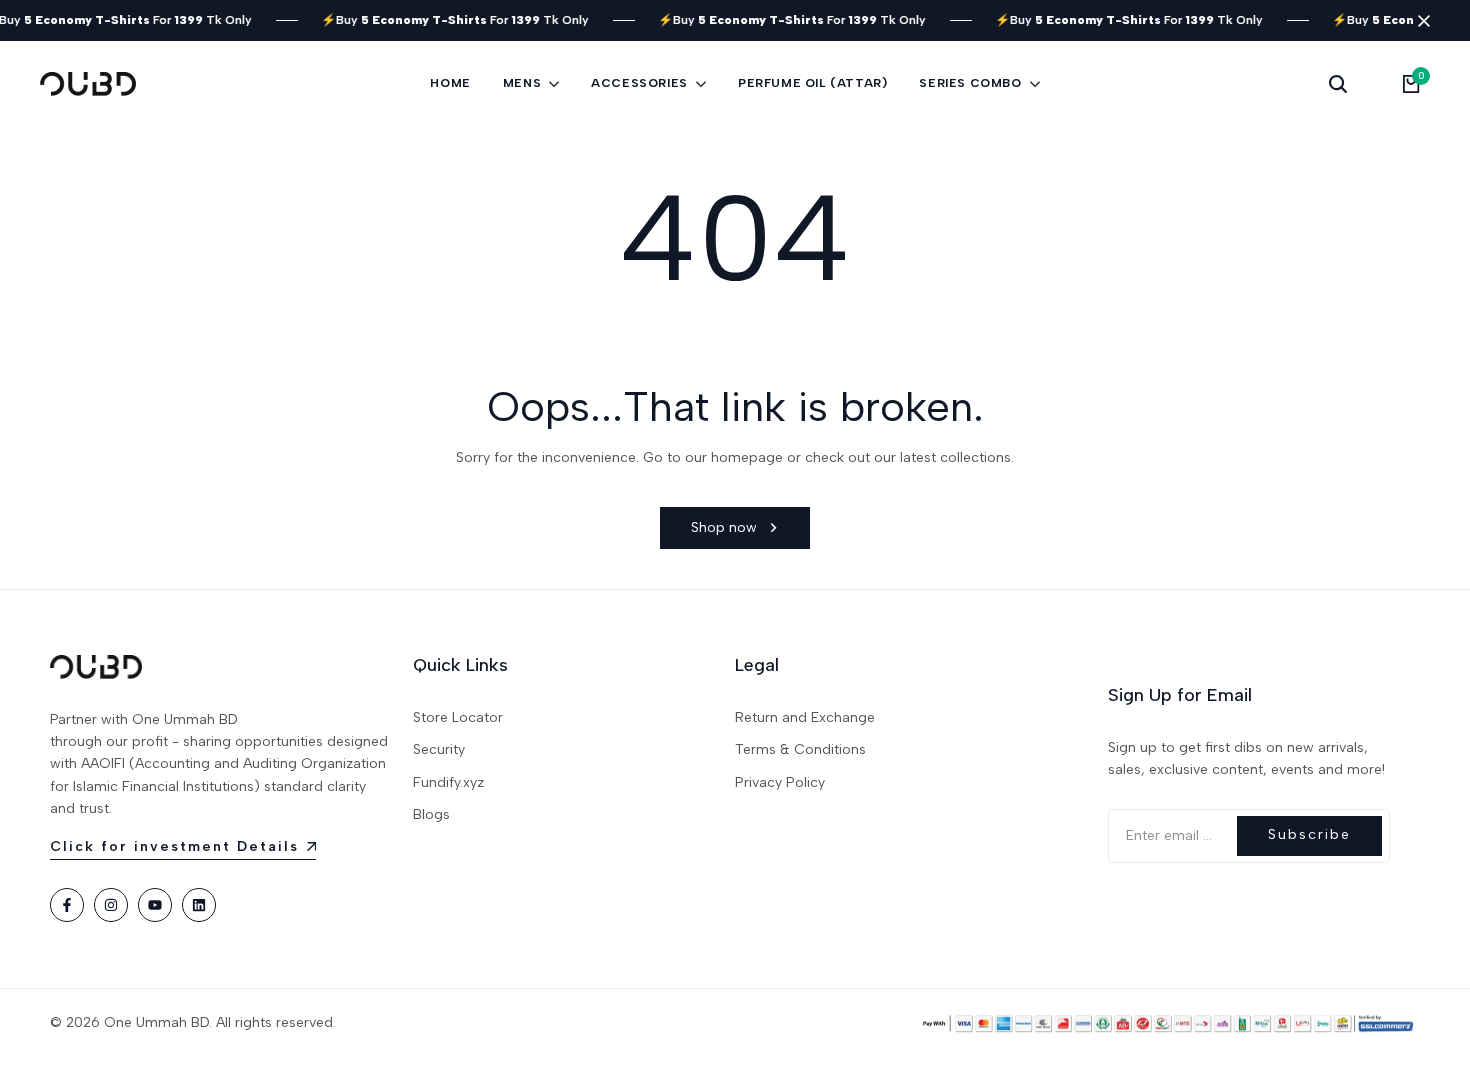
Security (439, 749)
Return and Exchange (805, 717)
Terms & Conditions (800, 749)
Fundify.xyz (448, 782)
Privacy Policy (780, 782)
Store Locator (458, 717)
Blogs (431, 814)
